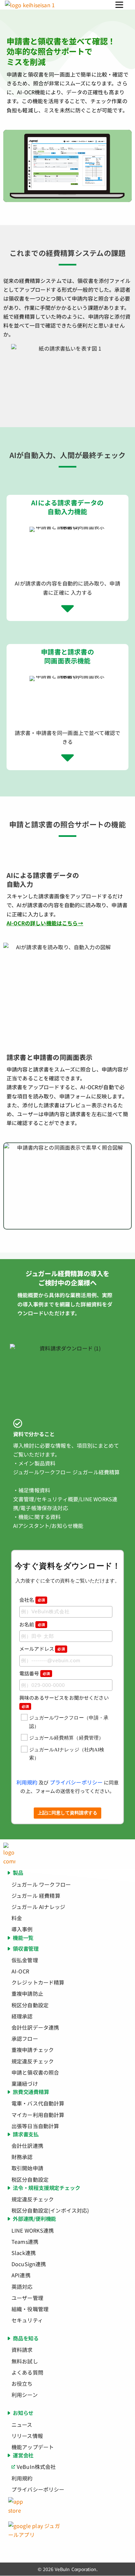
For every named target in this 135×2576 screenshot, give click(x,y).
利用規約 (27, 1782)
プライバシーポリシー (76, 1782)
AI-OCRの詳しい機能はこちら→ (45, 923)
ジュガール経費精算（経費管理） (66, 1738)
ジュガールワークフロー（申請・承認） (69, 1722)
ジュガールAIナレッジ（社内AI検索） (67, 1754)
